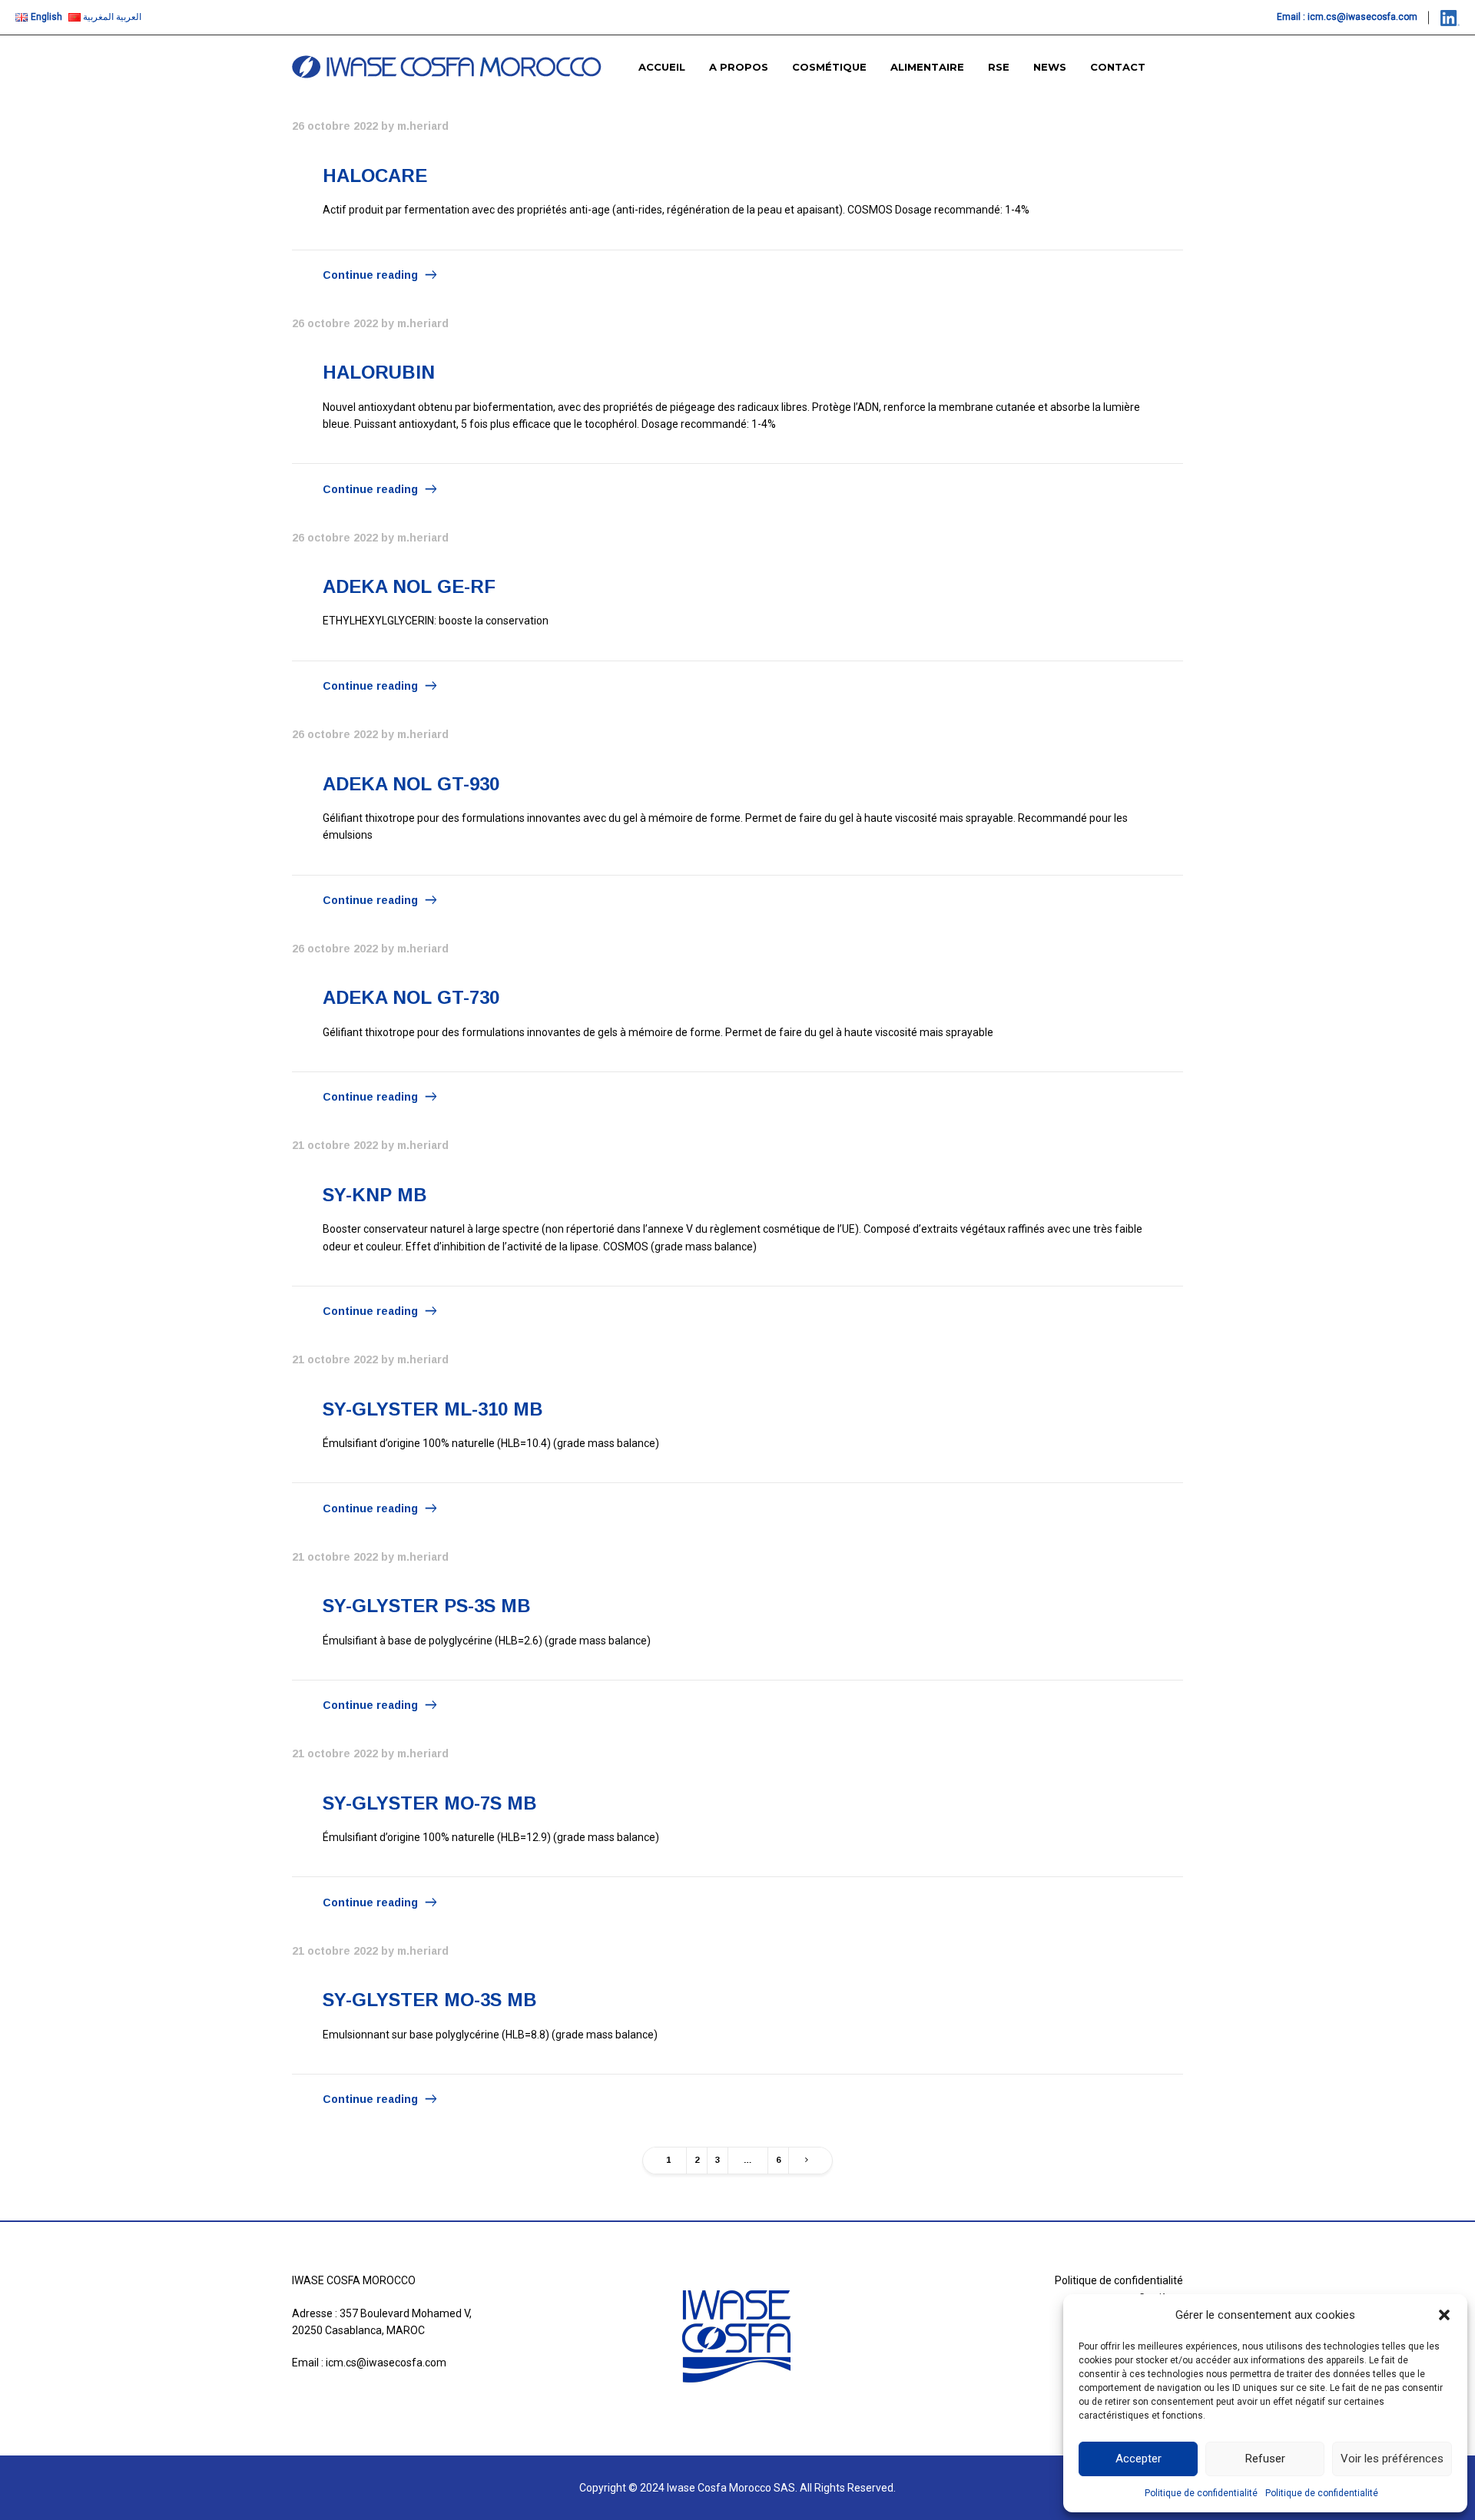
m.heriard (423, 126)
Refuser (1265, 2459)
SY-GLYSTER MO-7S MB (430, 1803)
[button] (1444, 2315)
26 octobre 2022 (335, 126)
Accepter (1139, 2459)
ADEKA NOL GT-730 (411, 997)
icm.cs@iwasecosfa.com (1362, 17)
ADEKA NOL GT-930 (411, 784)
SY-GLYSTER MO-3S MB (430, 2000)
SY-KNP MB (375, 1195)
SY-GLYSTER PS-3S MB (427, 1606)
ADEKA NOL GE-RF (409, 586)
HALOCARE (375, 176)
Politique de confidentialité (1201, 2493)
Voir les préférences (1392, 2459)
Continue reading (370, 275)
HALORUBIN (379, 372)
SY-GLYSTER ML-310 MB (433, 1409)
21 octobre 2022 (335, 1145)
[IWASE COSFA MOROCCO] (447, 67)
